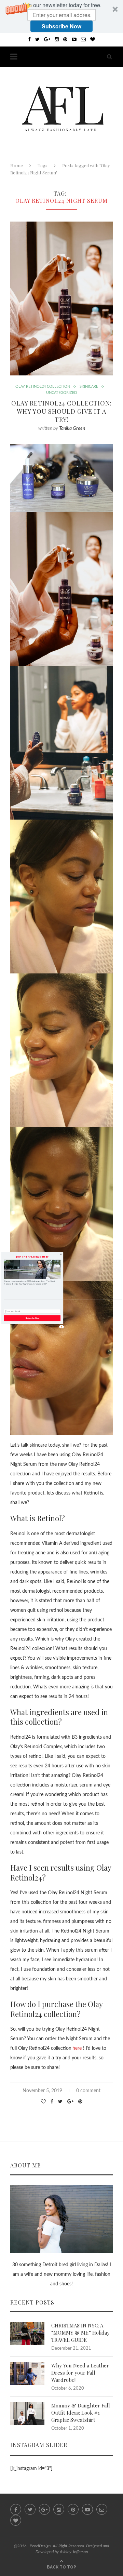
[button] (32, 1257)
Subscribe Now (32, 1318)
